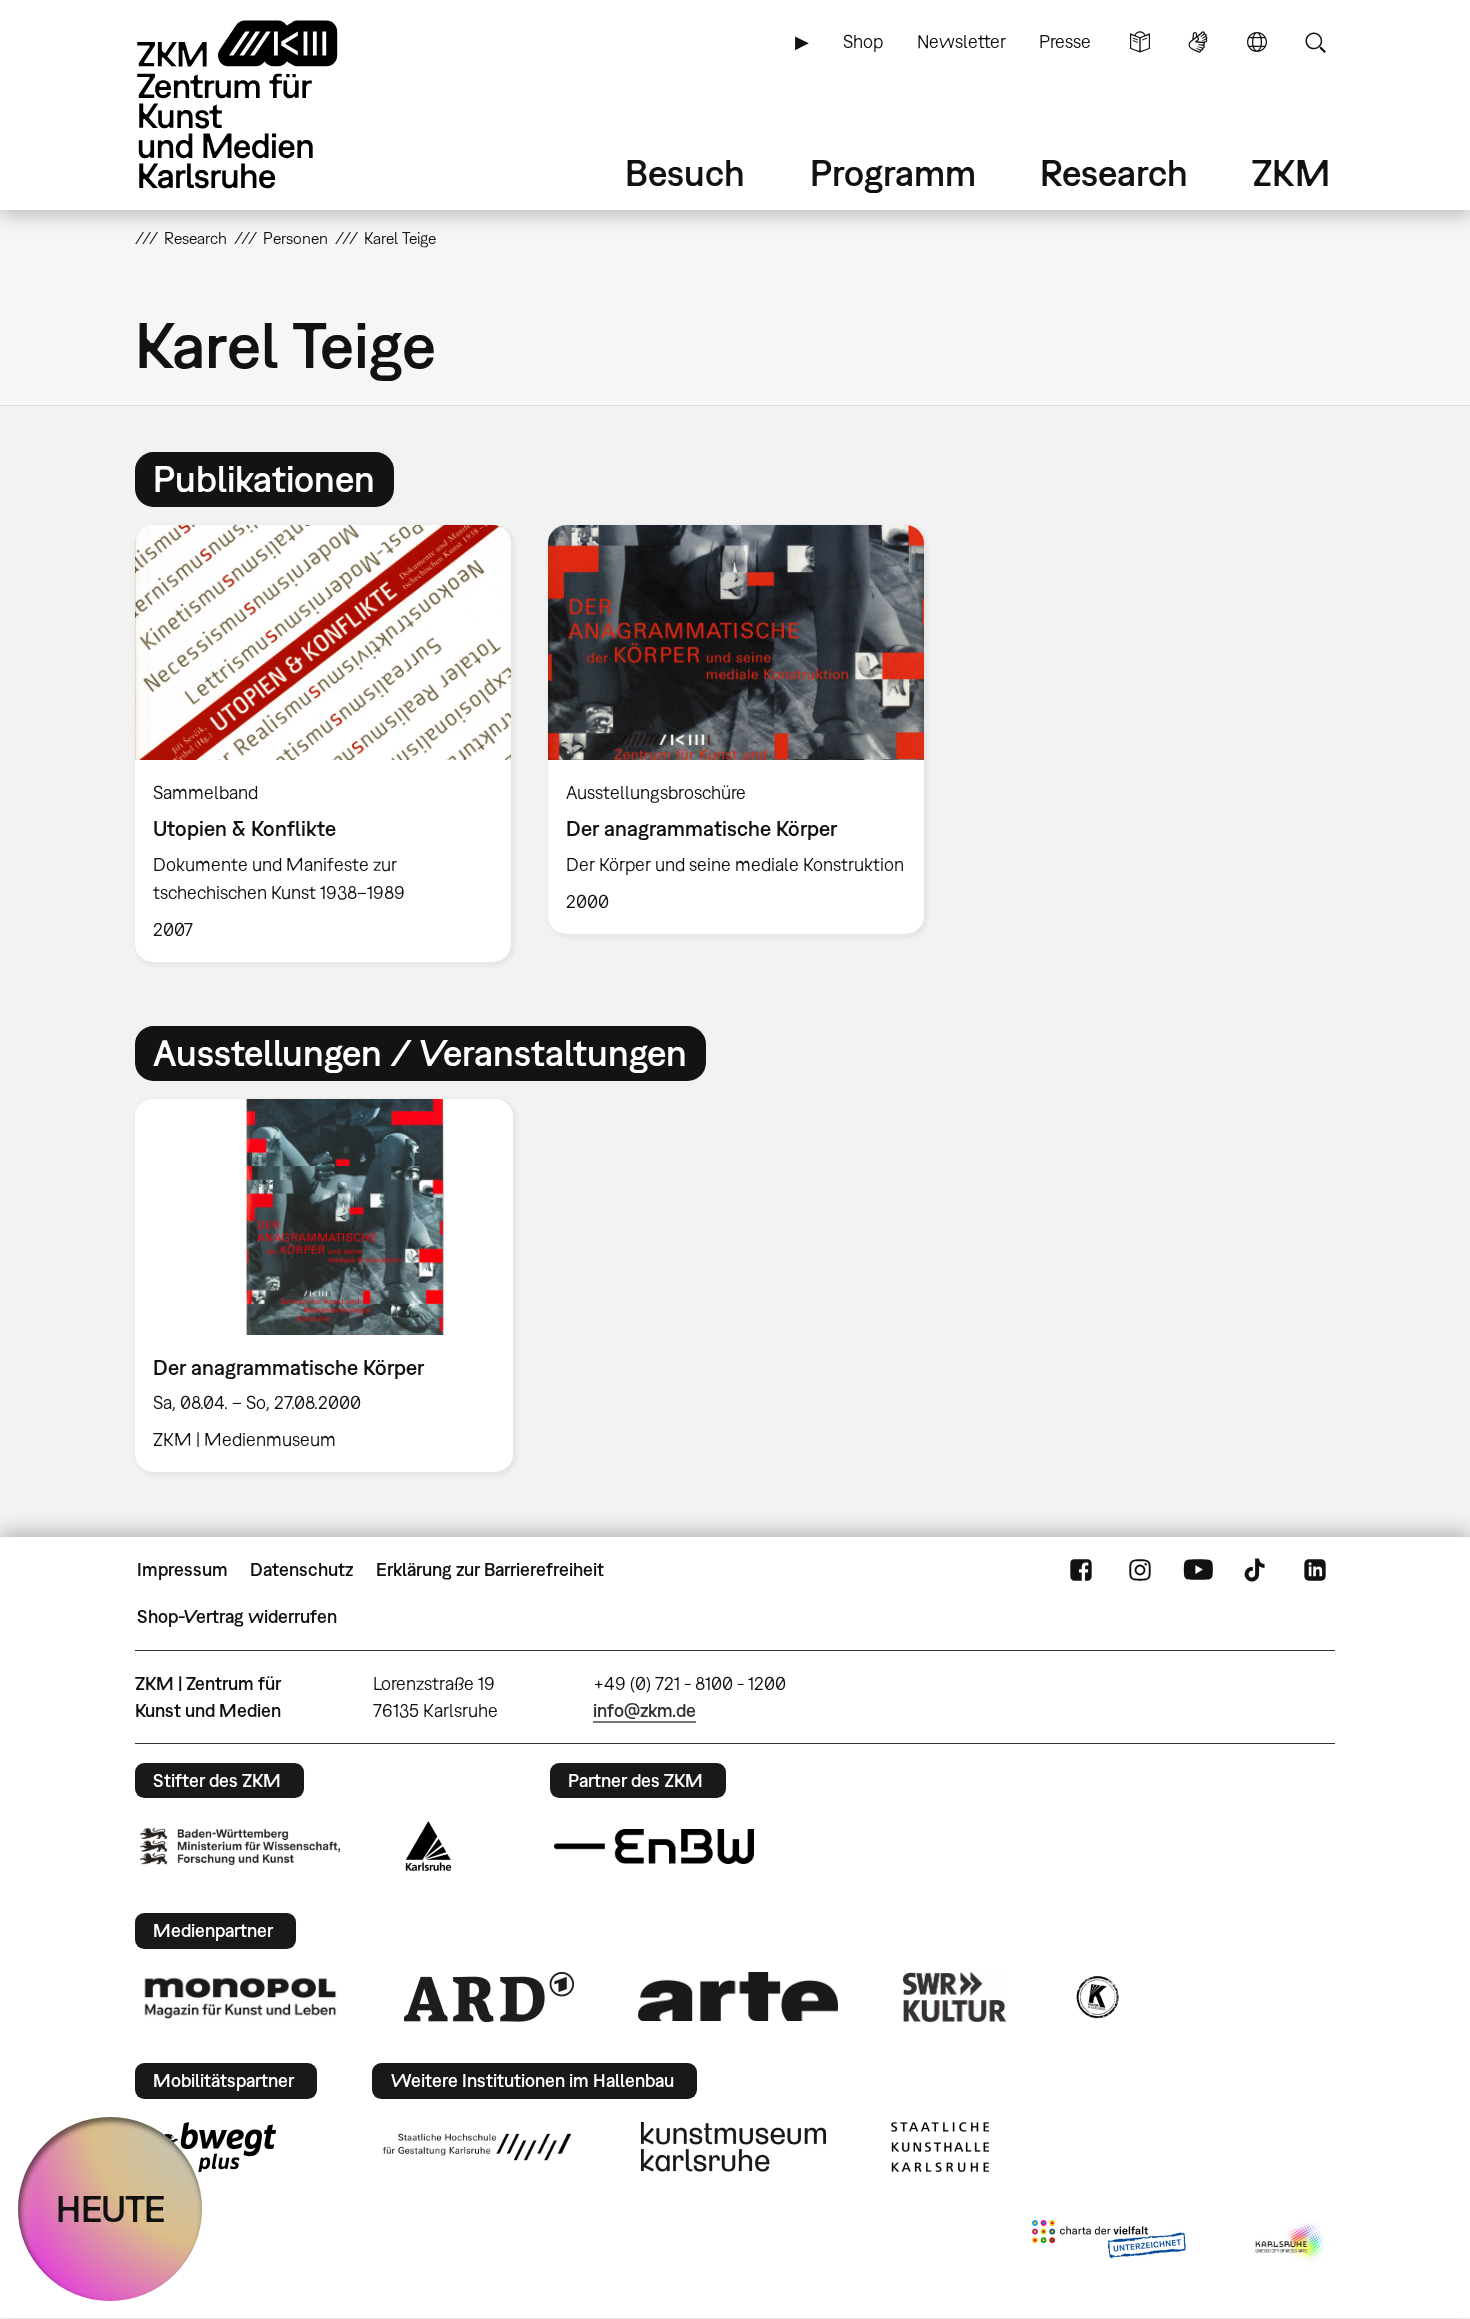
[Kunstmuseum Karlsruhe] (733, 2147)
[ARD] (489, 1997)
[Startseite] (265, 104)
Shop (863, 41)
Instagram (1140, 1570)
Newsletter (961, 41)
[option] (323, 743)
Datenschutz (301, 1569)
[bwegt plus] (208, 2147)
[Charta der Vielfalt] (1108, 2243)
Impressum (182, 1569)
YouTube (1198, 1570)
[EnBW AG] (654, 1847)
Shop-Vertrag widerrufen (237, 1616)
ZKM (1291, 172)
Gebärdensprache (1198, 42)
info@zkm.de (644, 1710)
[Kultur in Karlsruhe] (1096, 1997)
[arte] (738, 1996)
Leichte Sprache (1140, 42)
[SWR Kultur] (955, 1997)
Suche (1315, 42)
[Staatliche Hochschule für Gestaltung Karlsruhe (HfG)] (477, 2147)
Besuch (685, 172)
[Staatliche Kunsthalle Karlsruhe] (940, 2147)
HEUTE (110, 2208)
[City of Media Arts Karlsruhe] (1291, 2243)
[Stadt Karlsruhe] (428, 1846)
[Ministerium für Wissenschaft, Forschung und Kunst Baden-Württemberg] (240, 1846)
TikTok (1257, 1570)
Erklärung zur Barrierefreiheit (490, 1569)
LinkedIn (1315, 1570)
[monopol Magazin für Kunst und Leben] (240, 1997)
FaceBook (1081, 1570)
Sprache (1257, 42)
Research (1114, 172)
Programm (893, 172)
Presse (1065, 41)
